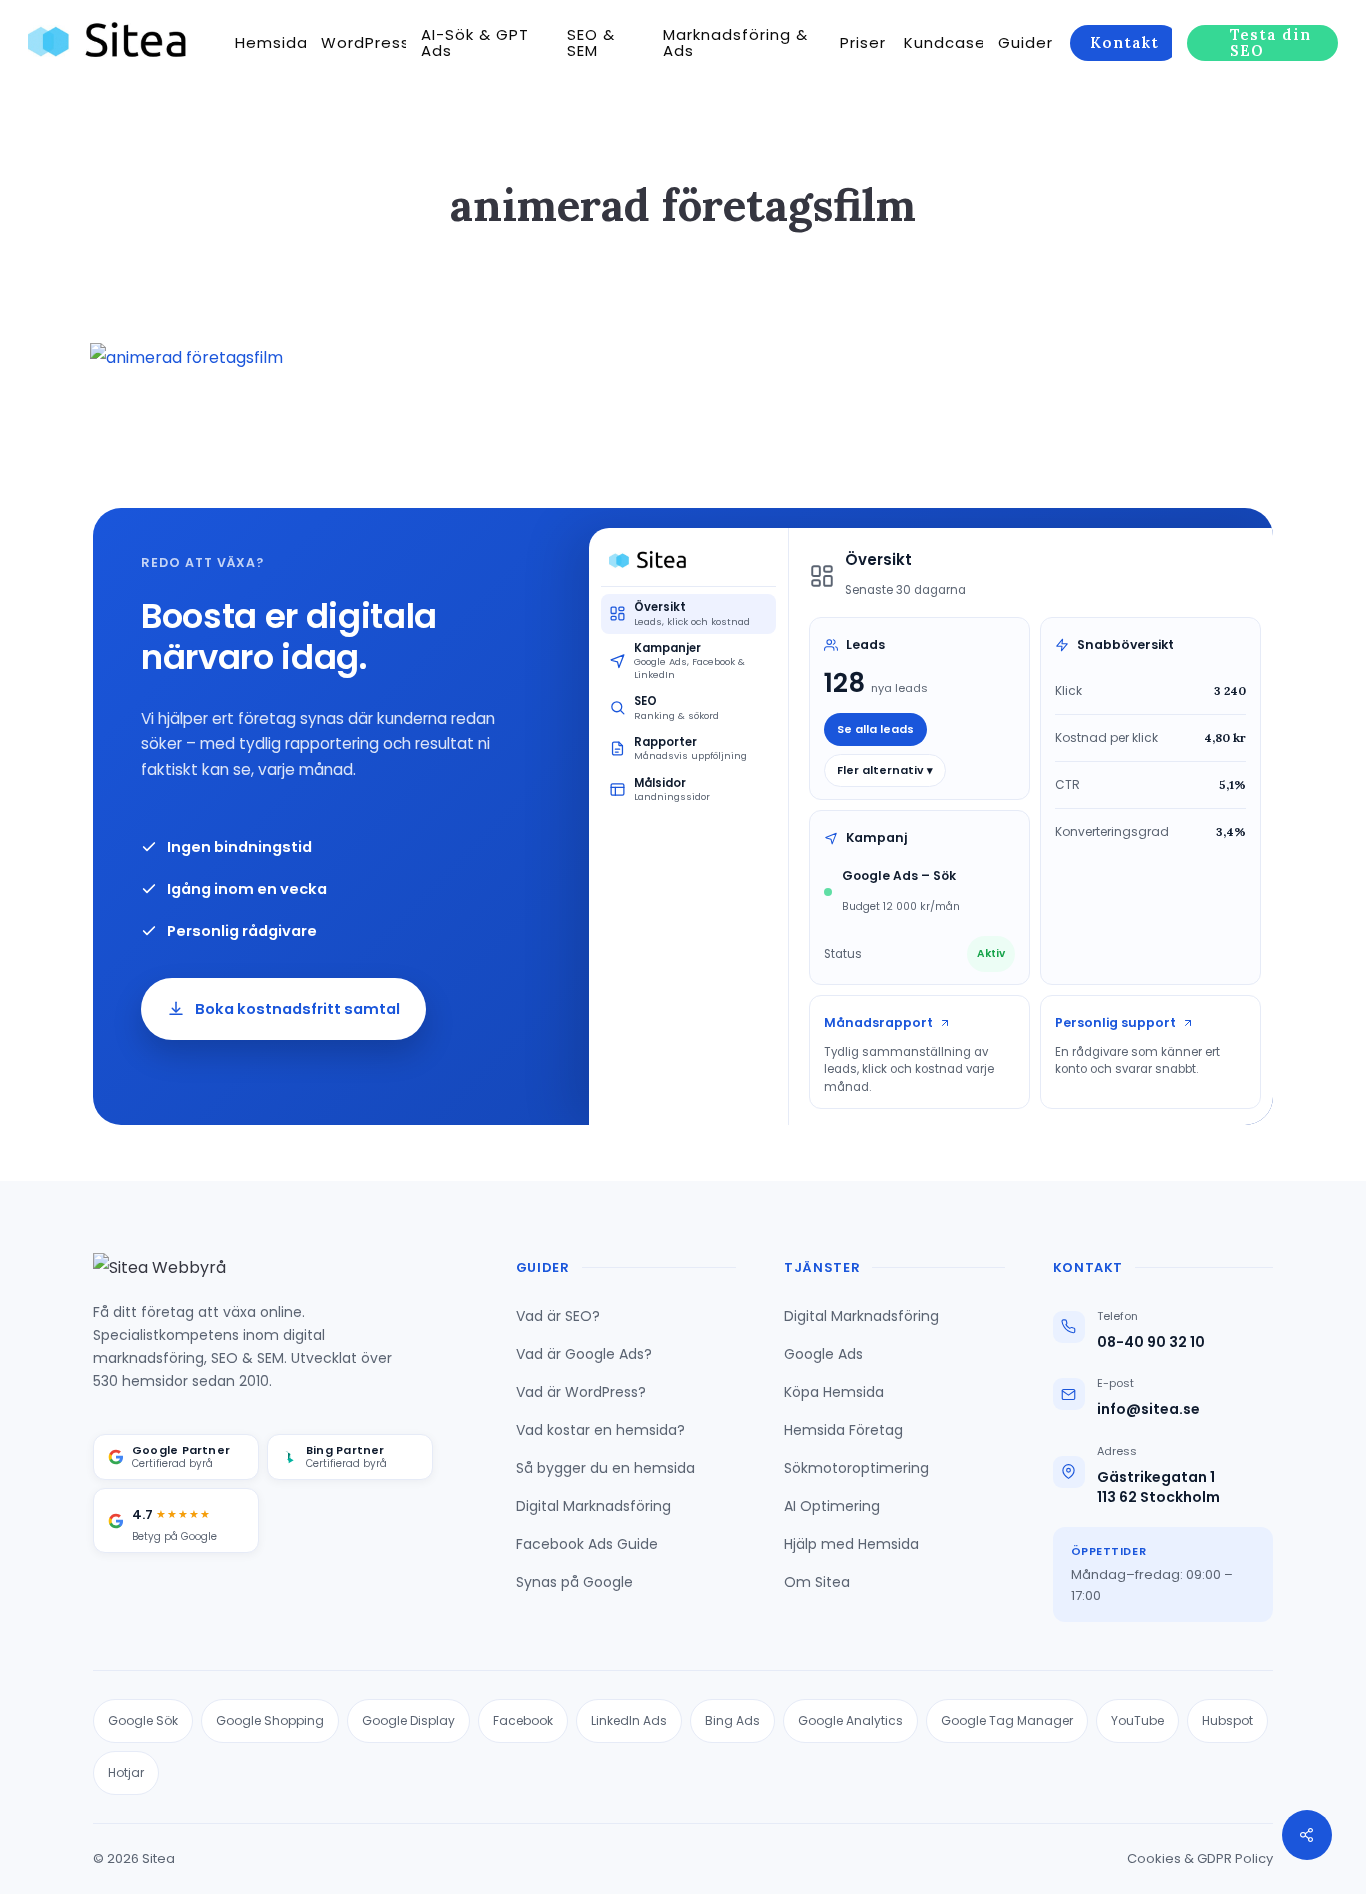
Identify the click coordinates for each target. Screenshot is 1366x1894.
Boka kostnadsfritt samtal (297, 1009)
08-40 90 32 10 (1151, 1342)
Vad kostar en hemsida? (600, 1430)
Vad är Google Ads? (584, 1354)
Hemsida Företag (843, 1430)
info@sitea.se (1148, 1409)
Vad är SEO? (558, 1316)
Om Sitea (817, 1582)
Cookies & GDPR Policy (1200, 1858)
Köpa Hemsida (834, 1392)
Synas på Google (574, 1582)
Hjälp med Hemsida (851, 1544)
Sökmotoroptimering (856, 1468)
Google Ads (823, 1354)
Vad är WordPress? (581, 1392)
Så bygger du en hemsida (605, 1468)
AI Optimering (832, 1506)
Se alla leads (875, 729)
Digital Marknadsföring (593, 1506)
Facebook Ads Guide (587, 1544)
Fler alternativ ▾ (885, 770)
